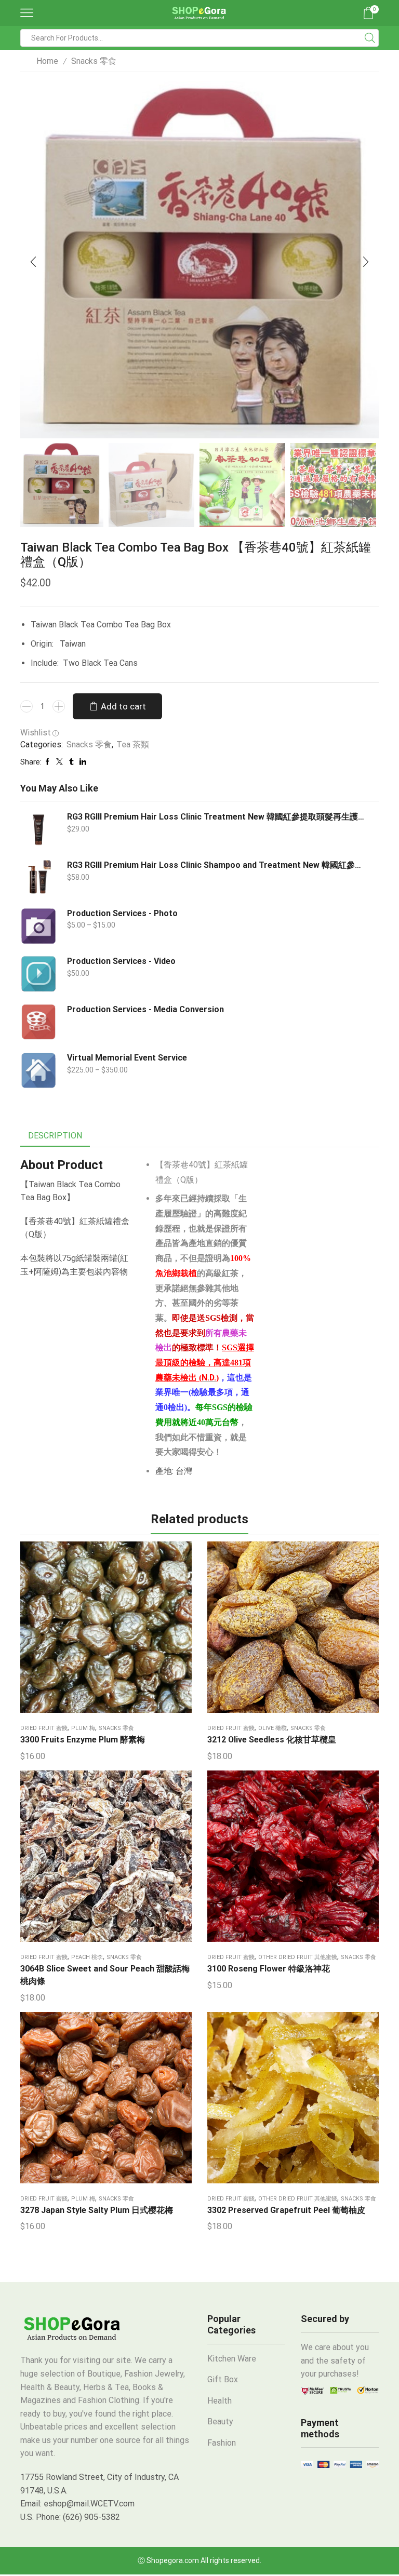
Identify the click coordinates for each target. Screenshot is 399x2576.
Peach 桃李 (87, 1957)
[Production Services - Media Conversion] (38, 1022)
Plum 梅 (83, 1728)
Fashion (222, 2443)
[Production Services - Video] (38, 974)
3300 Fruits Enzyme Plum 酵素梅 (83, 1740)
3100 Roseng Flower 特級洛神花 (269, 1969)
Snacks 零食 (94, 61)
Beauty (220, 2421)
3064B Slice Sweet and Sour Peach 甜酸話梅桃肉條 (105, 1975)
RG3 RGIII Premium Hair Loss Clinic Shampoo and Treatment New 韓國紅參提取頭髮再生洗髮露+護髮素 (216, 865)
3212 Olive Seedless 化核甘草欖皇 (272, 1740)
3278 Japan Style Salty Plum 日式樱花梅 (97, 2210)
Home (47, 61)
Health (220, 2401)
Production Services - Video (121, 961)
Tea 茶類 (133, 744)
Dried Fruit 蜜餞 (44, 1728)
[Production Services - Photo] (38, 926)
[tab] (55, 1136)
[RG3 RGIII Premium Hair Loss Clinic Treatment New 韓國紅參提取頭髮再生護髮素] (38, 829)
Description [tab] (55, 1136)
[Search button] (370, 38)
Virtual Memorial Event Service (127, 1058)
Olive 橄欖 (272, 1728)
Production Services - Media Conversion (145, 1009)
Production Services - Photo (122, 913)
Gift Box (223, 2379)
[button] (33, 262)
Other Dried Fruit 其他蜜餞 (298, 1957)
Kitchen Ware (232, 2359)
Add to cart (123, 706)
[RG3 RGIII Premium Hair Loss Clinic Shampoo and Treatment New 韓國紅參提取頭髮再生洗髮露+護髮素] (38, 878)
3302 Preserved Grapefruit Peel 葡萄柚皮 (286, 2210)
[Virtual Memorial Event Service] (38, 1070)
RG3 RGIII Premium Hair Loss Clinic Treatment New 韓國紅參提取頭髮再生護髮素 (216, 817)
